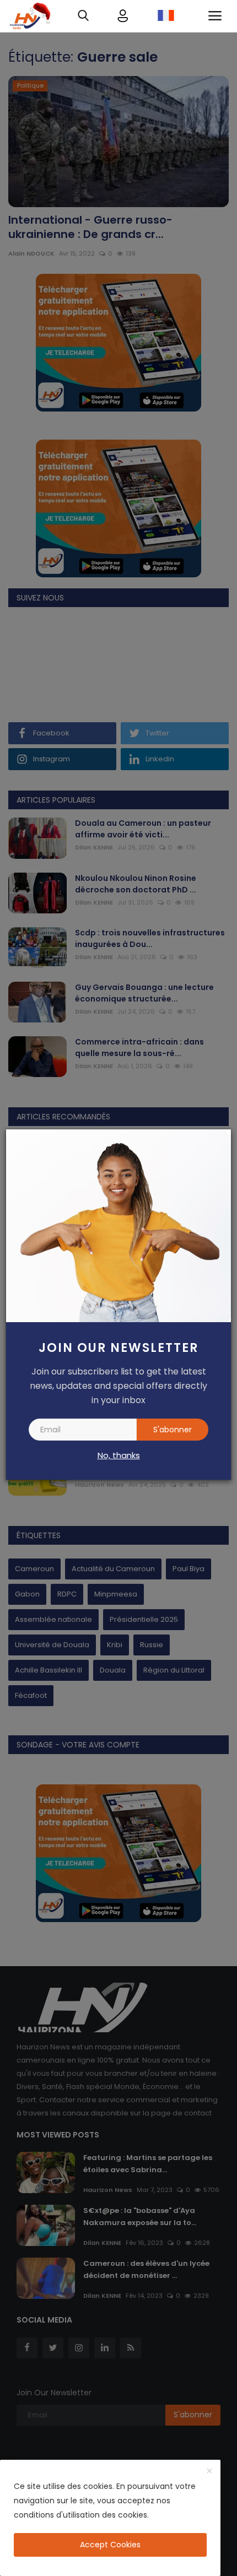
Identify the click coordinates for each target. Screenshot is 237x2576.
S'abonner (173, 1430)
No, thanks (119, 1455)
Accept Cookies (110, 2545)
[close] (209, 2471)
